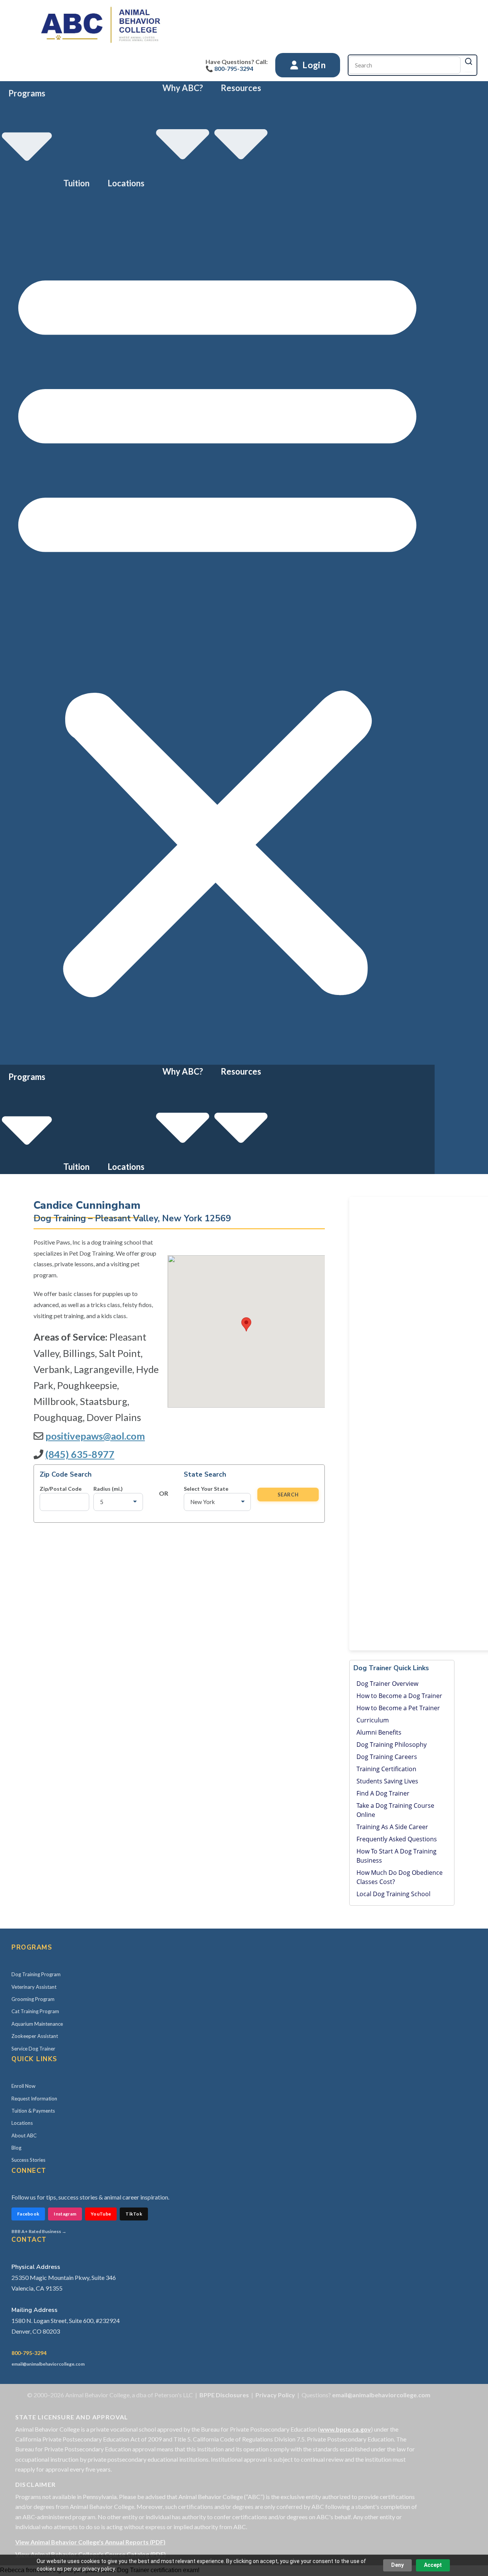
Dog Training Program (36, 1974)
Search (288, 1495)
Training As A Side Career (392, 1827)
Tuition (76, 183)
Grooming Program (33, 1999)
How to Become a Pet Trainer (398, 1708)
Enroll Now (23, 2086)
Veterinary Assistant (34, 1987)
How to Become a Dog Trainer (399, 1696)
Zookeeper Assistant (35, 2036)
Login (313, 65)
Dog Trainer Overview (387, 1684)
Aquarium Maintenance (37, 2024)
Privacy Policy (275, 2395)
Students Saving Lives (387, 1781)
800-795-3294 (29, 2353)
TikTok (134, 2214)
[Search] (469, 61)
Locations (126, 183)
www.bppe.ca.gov (345, 2429)
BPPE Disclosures (224, 2395)
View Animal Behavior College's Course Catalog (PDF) (91, 2554)
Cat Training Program (35, 2011)
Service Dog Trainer (33, 2049)
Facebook (28, 2214)
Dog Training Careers (387, 1757)
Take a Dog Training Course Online (395, 1810)
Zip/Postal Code (61, 1489)
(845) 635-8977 (80, 1454)
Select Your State (206, 1489)
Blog (16, 2148)
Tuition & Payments (33, 2111)
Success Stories (28, 2160)
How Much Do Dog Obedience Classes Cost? (400, 1877)
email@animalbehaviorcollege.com (48, 2364)
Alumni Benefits (379, 1732)
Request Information (34, 2099)
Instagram (65, 2214)
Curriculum (373, 1720)
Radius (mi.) (108, 1489)
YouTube (101, 2214)
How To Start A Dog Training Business (396, 1856)
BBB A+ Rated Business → (39, 2231)
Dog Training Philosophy (392, 1745)
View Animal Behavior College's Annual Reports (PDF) (90, 2542)
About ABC (24, 2135)
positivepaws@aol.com (95, 1436)
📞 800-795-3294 (229, 68)
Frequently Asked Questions (397, 1839)
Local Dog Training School (393, 1894)
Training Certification (386, 1769)
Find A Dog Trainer (383, 1793)
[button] (217, 627)
